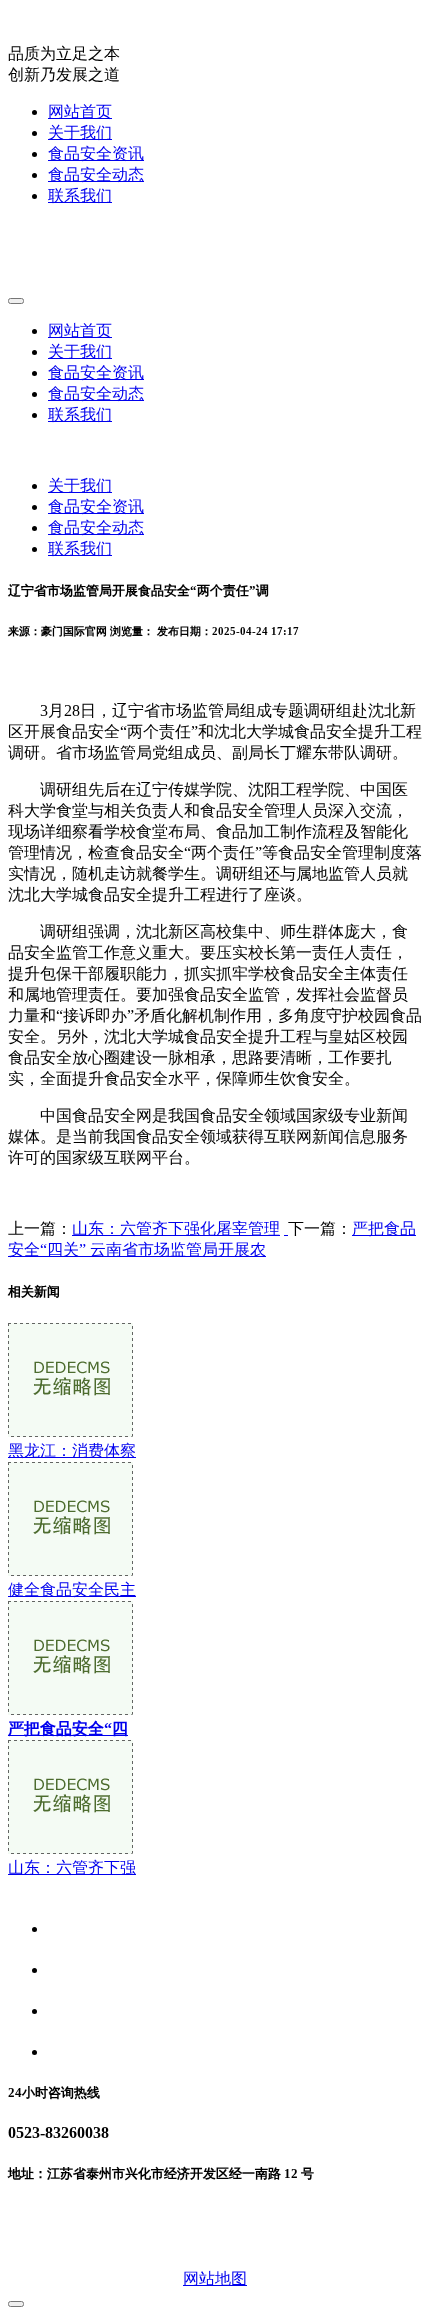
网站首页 (80, 111)
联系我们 (80, 195)
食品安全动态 (96, 174)
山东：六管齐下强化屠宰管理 (176, 1228)
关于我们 (80, 132)
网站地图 (215, 2278)
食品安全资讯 (96, 153)
